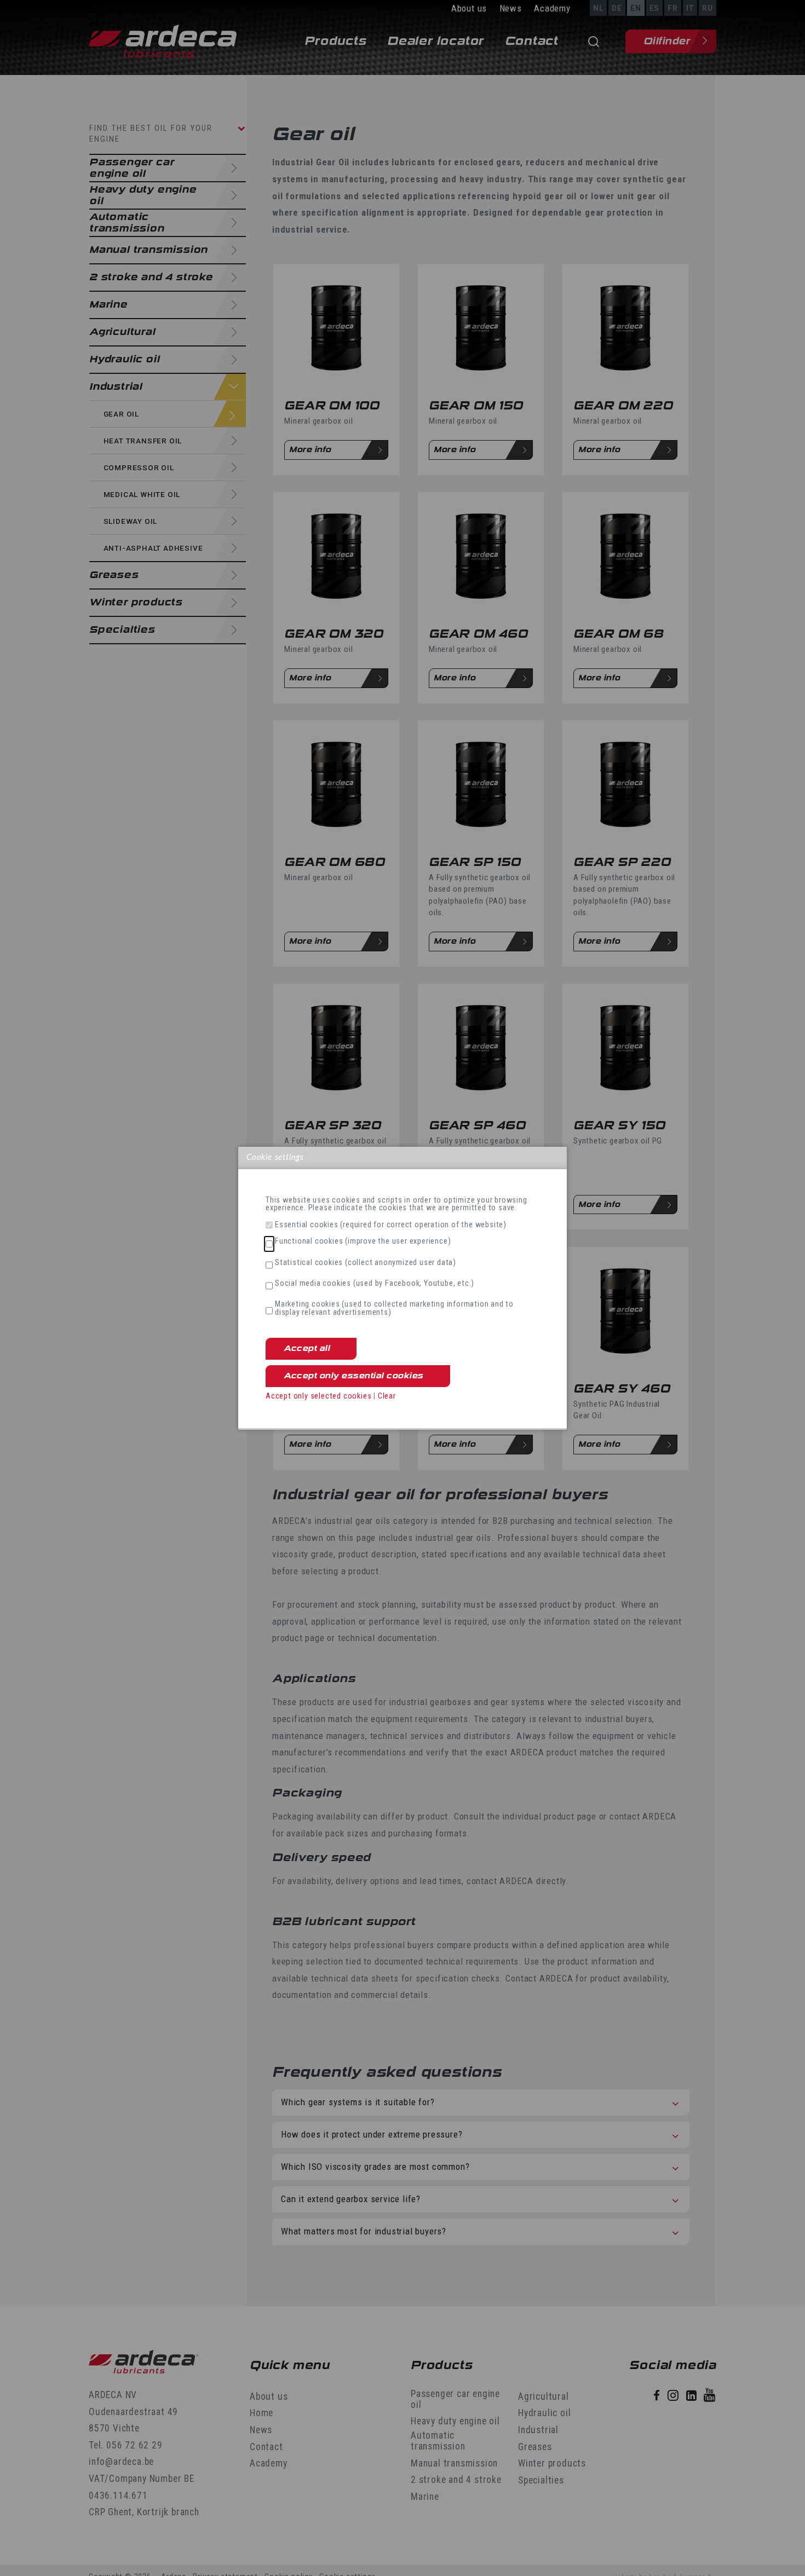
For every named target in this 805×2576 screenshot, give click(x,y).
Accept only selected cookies (318, 1396)
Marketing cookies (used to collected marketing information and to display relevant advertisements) (394, 1309)
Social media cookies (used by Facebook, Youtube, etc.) (375, 1284)
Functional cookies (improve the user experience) (363, 1241)
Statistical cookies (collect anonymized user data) (366, 1263)
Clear (387, 1396)
